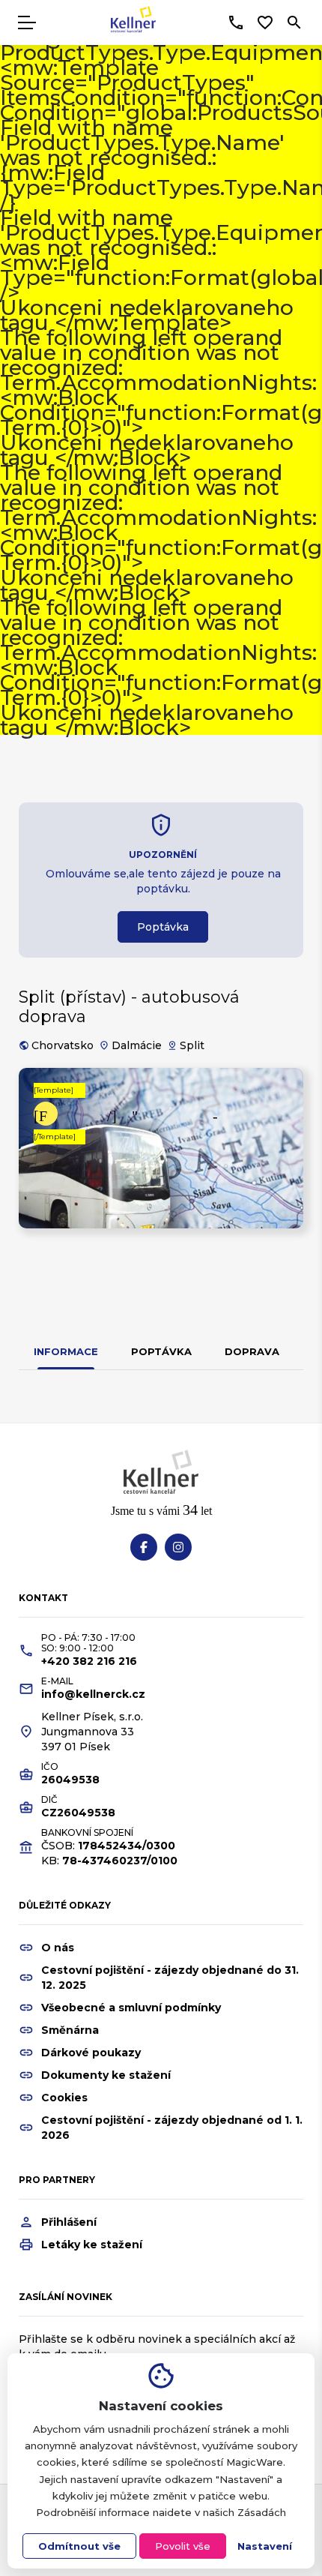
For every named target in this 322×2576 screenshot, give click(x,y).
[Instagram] (178, 1547)
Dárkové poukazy (91, 2053)
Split (192, 1045)
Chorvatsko (63, 1045)
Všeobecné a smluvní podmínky (131, 2008)
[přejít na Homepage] (133, 22)
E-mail (57, 1681)
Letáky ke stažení (92, 2245)
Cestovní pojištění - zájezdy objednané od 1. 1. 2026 (172, 2128)
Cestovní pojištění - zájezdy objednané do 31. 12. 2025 (170, 1978)
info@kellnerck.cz (93, 1694)
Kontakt (43, 1598)
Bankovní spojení (87, 1833)
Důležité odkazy (65, 1905)
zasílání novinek (66, 2297)
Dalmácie (137, 1045)
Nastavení (265, 2546)
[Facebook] (144, 1547)
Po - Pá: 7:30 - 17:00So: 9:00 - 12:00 (88, 1643)
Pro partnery (57, 2180)
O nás (58, 1948)
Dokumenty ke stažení (106, 2075)
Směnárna (70, 2030)
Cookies (64, 2098)
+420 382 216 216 (89, 1661)
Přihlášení (69, 2222)
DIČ (49, 1800)
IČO (50, 1767)
